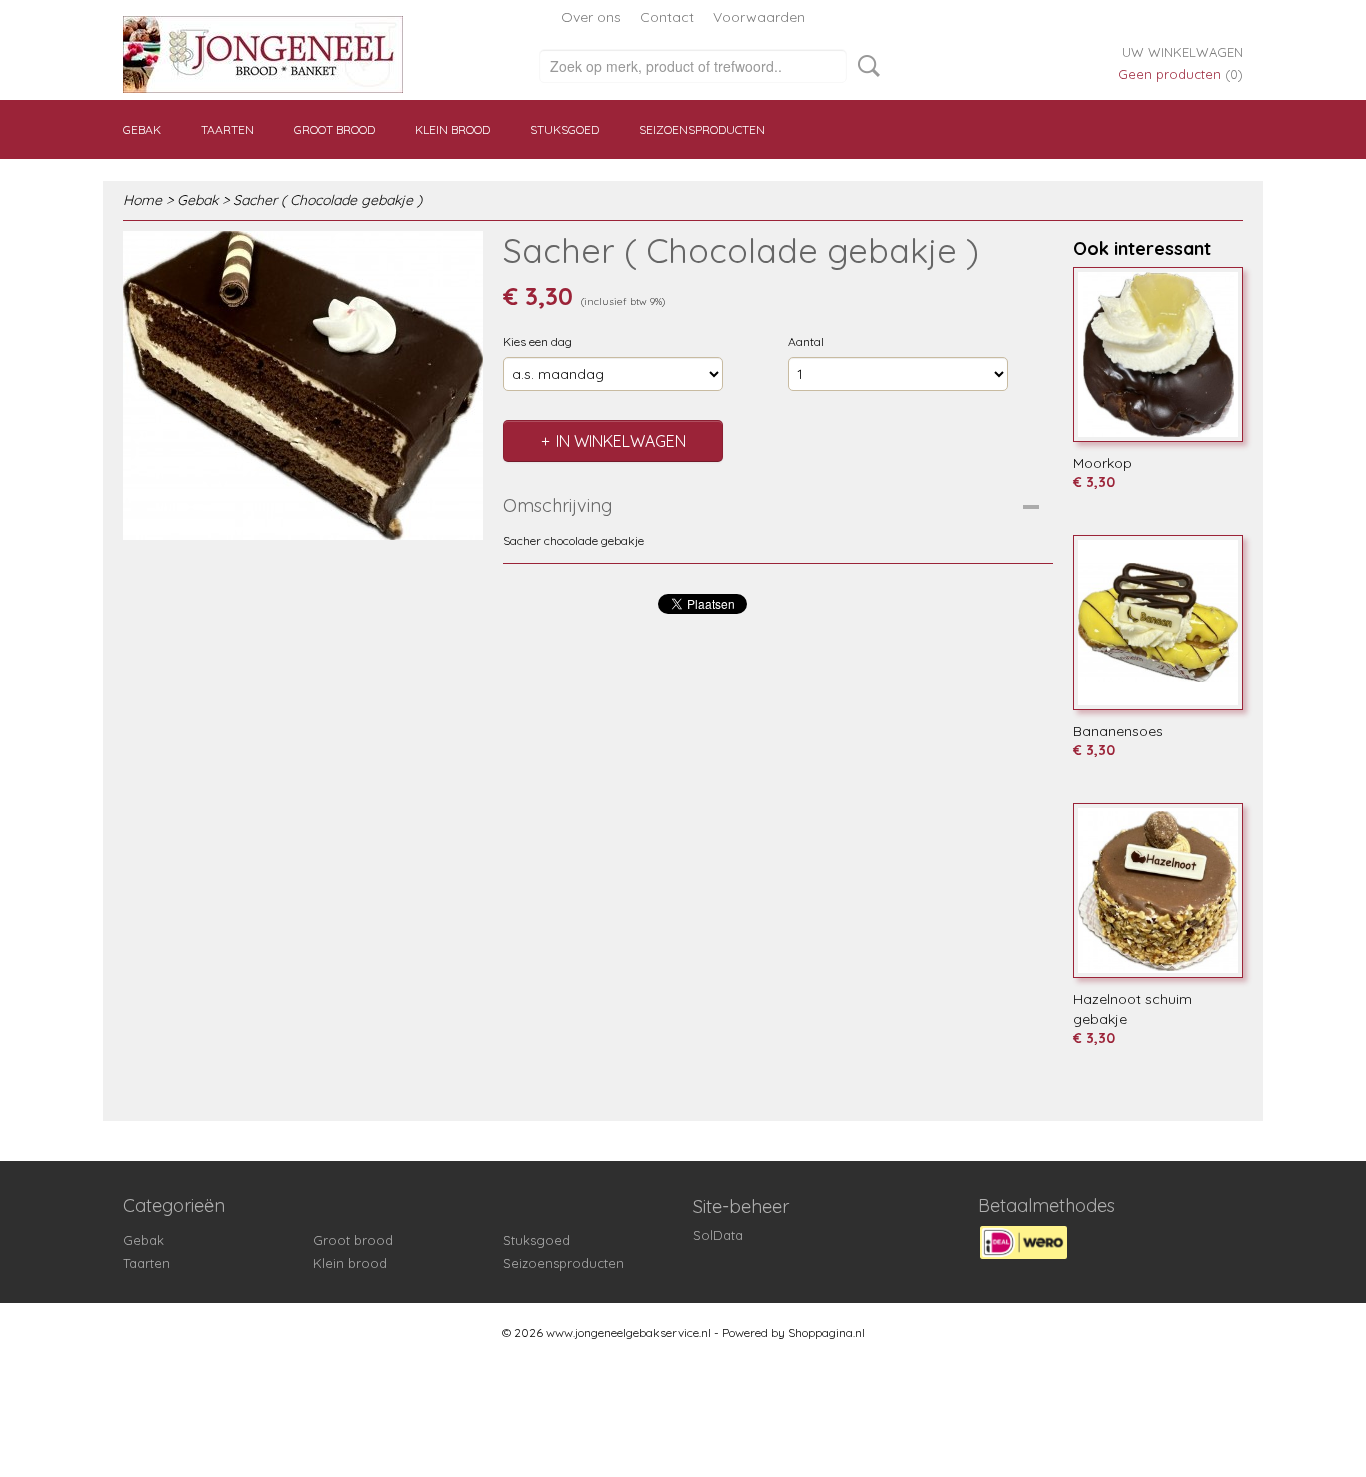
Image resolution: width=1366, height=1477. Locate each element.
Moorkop (1102, 463)
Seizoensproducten (702, 129)
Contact (667, 17)
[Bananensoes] (1158, 622)
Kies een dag (537, 341)
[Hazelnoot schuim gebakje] (1158, 890)
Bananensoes (1118, 731)
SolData (718, 1235)
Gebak (142, 129)
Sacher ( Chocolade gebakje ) (327, 200)
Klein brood (452, 129)
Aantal (806, 341)
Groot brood (334, 129)
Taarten (227, 129)
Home (142, 200)
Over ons (591, 17)
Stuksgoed (564, 129)
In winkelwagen (621, 441)
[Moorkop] (1158, 354)
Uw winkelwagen (1182, 52)
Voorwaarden (759, 17)
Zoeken (865, 66)
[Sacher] (303, 385)
